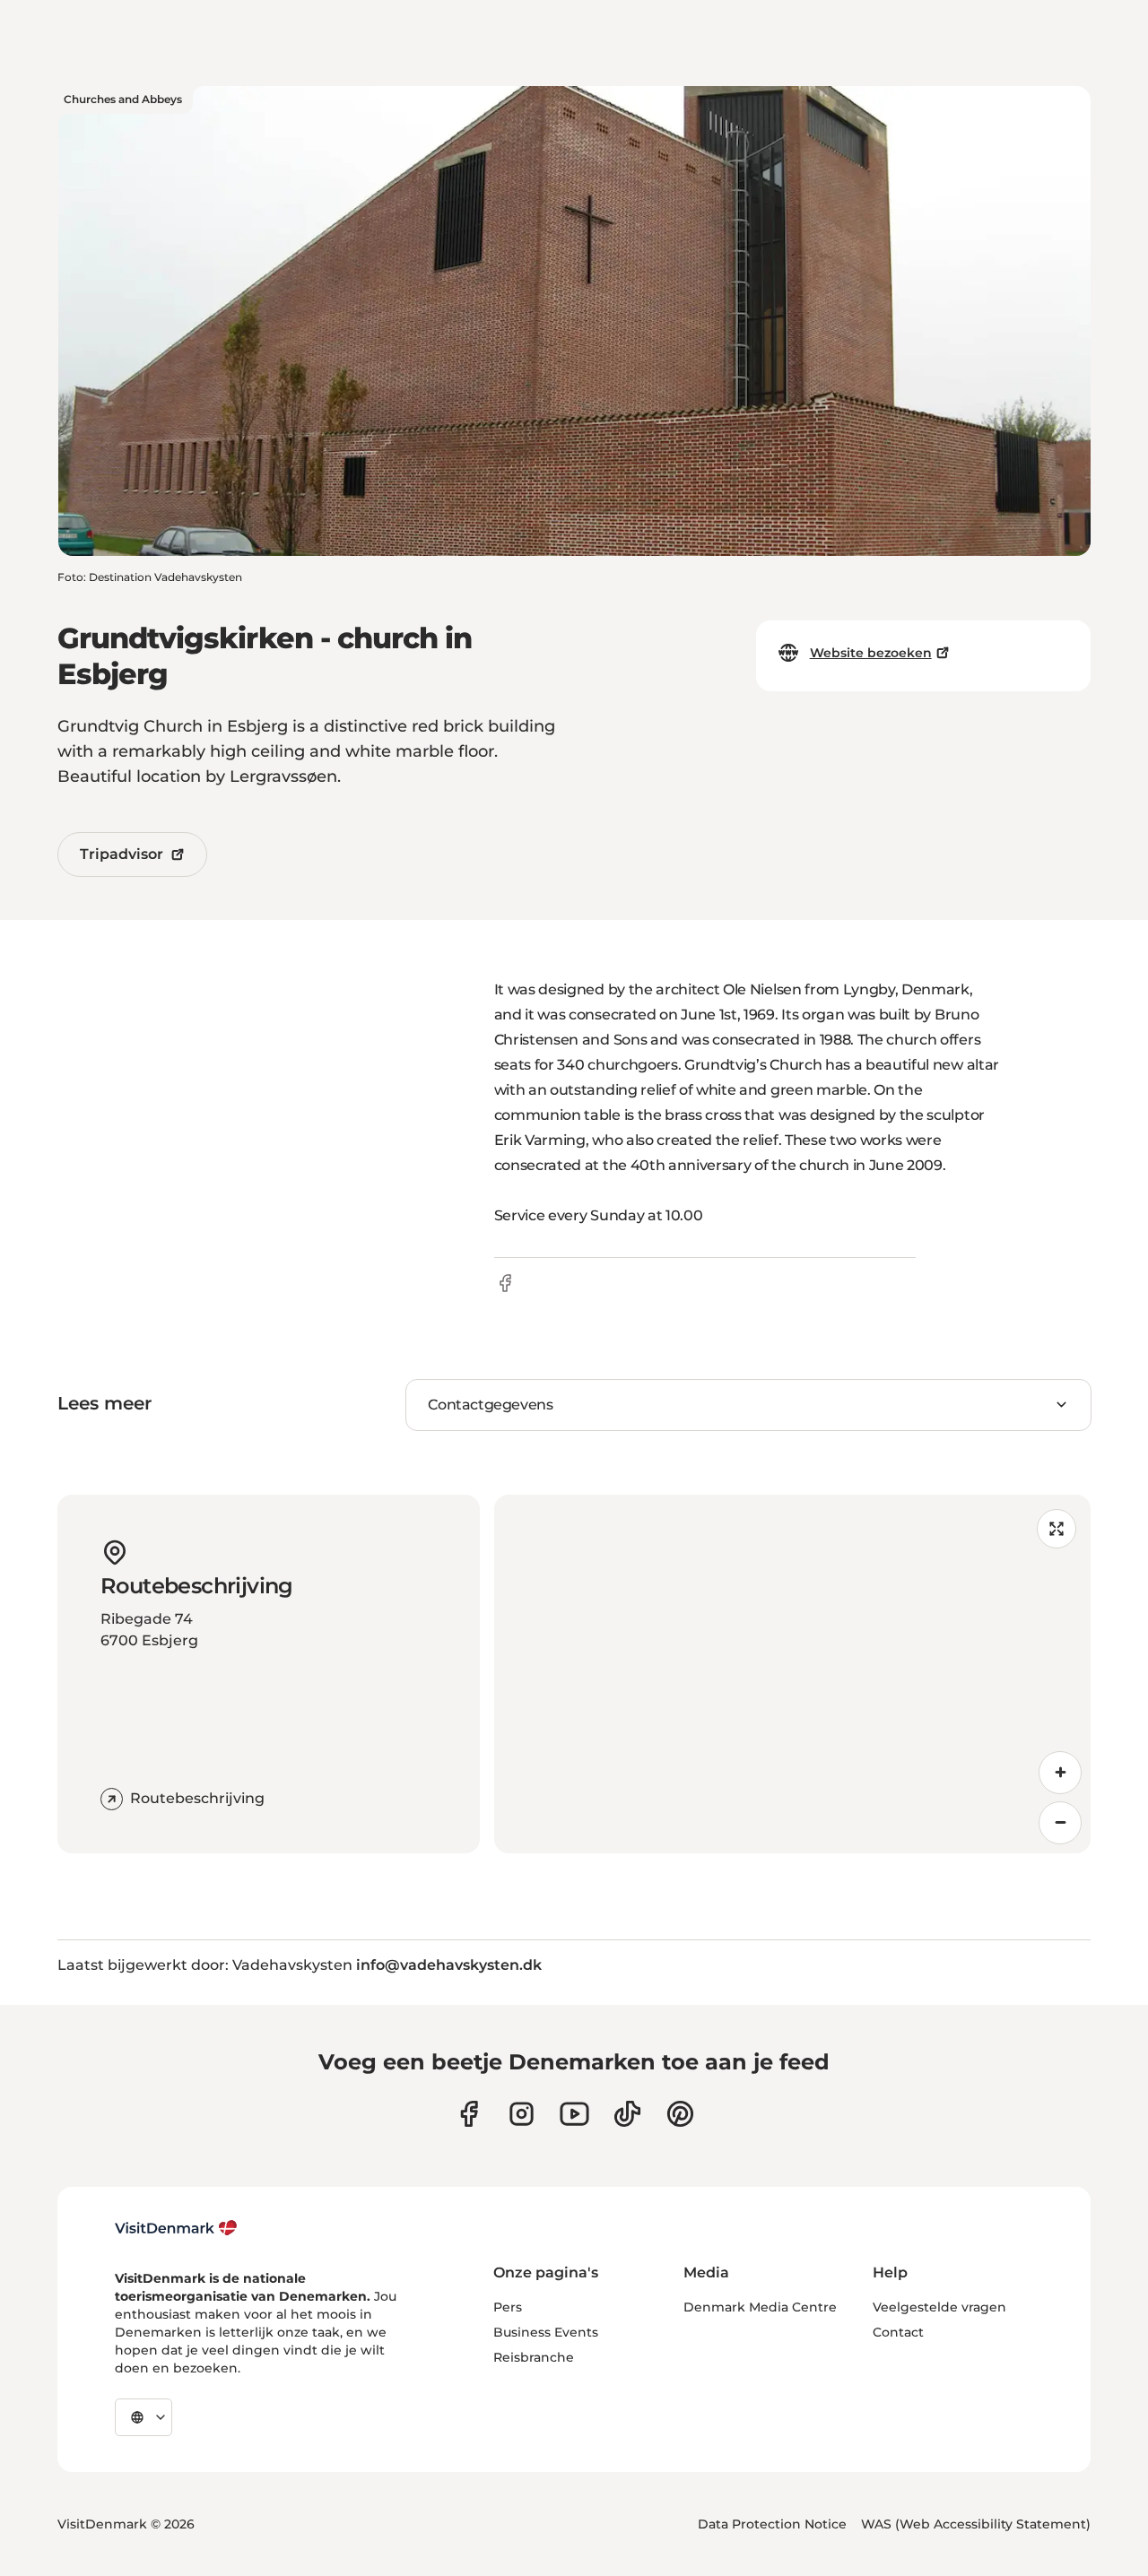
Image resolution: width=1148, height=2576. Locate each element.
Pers (508, 2307)
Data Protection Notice (772, 2524)
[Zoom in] (1060, 1773)
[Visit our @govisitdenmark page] (627, 2114)
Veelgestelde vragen (939, 2307)
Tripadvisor (122, 854)
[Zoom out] (1060, 1823)
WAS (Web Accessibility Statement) (976, 2524)
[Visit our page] (522, 2114)
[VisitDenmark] (176, 2228)
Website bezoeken (871, 653)
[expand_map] (1057, 1529)
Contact (898, 2332)
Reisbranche (534, 2357)
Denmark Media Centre (760, 2307)
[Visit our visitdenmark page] (574, 2114)
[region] (792, 1674)
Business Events (546, 2332)
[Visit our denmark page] (469, 2114)
